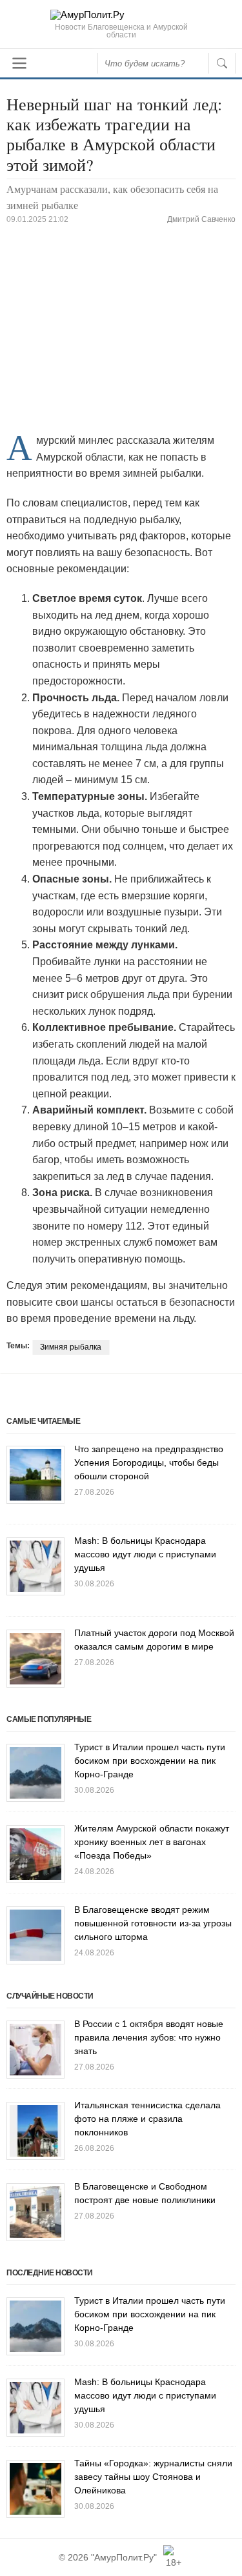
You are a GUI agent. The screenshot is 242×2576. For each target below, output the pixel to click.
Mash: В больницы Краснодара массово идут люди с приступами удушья (145, 1554)
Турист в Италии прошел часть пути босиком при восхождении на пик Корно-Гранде (150, 1761)
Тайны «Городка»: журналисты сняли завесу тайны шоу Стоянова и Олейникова (153, 2477)
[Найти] (222, 63)
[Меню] (19, 63)
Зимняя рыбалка (71, 1347)
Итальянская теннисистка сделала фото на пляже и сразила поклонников (147, 2119)
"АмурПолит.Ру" (124, 2557)
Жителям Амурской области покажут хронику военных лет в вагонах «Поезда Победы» (152, 1842)
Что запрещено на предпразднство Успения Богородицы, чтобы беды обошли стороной (149, 1463)
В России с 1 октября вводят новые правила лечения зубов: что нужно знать (149, 2037)
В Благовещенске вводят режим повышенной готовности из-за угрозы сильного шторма (153, 1923)
